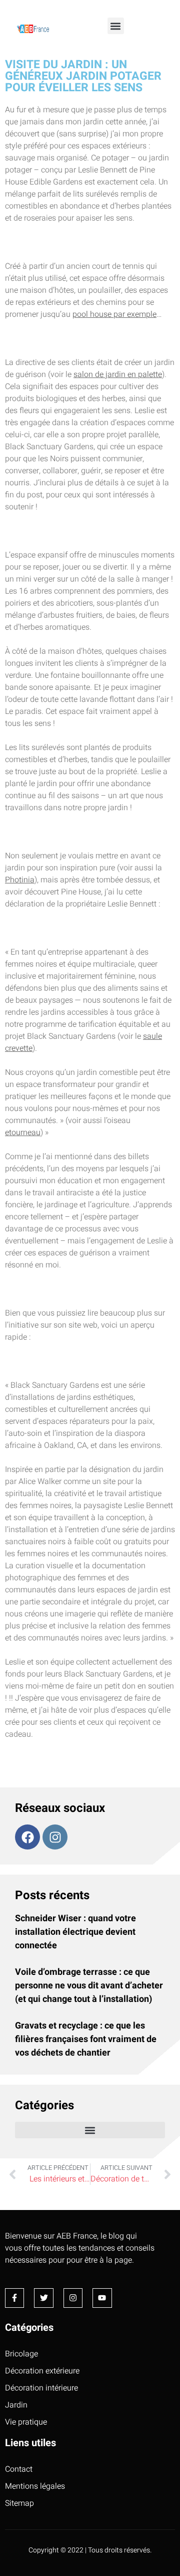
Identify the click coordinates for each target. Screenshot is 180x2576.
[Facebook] (27, 1837)
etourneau (23, 1133)
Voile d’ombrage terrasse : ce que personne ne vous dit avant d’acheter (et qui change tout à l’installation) (89, 1986)
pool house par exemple (114, 314)
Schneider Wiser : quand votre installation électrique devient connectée (75, 1932)
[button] (116, 26)
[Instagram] (55, 1837)
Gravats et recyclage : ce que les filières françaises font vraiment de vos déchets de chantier (86, 2039)
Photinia (20, 880)
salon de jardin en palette (118, 375)
